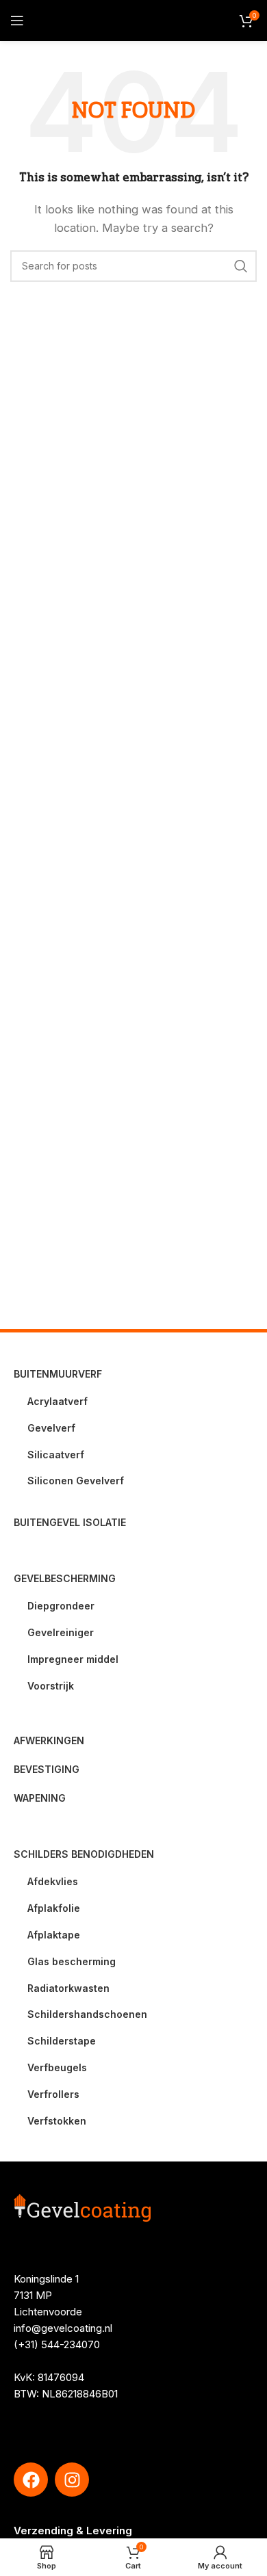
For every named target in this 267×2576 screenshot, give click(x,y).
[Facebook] (31, 2480)
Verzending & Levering (73, 2531)
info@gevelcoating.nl (63, 2328)
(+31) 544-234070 (57, 2344)
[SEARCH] (241, 266)
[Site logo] (134, 19)
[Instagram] (72, 2480)
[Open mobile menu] (17, 21)
